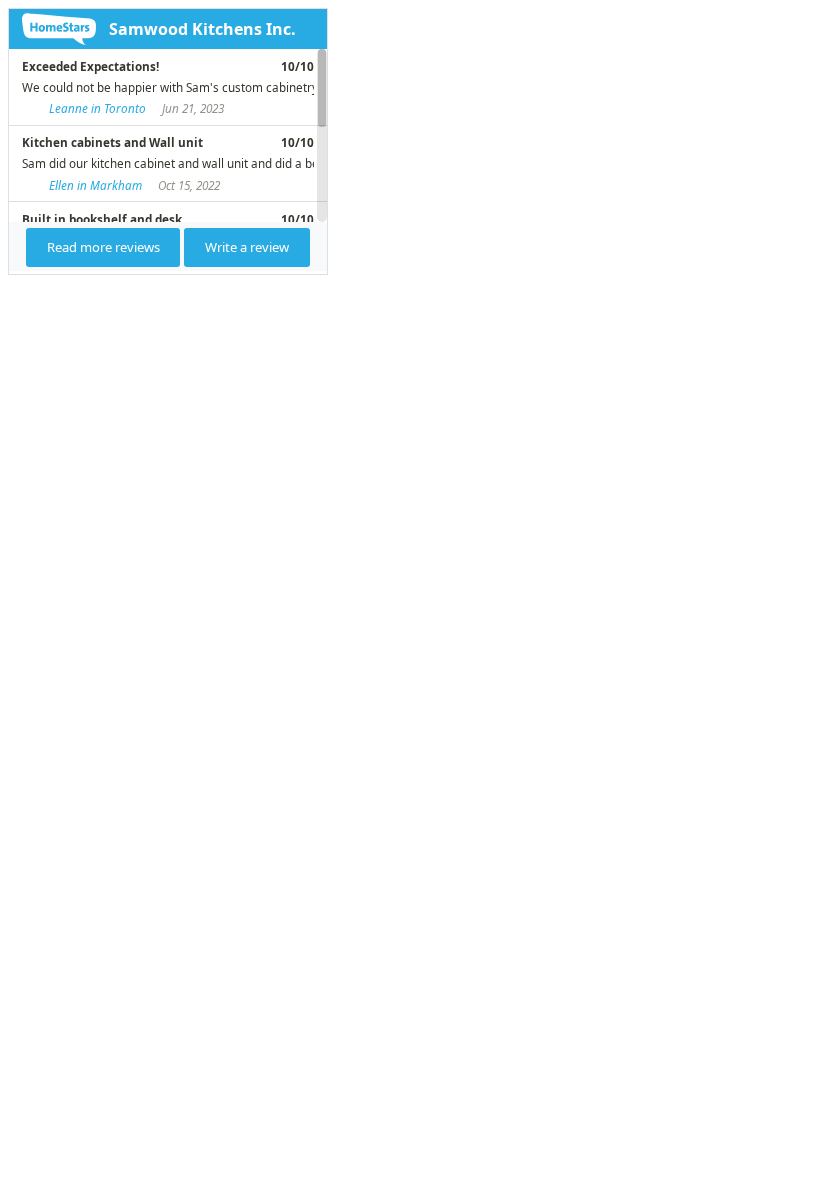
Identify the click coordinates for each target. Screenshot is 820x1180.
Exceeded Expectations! (90, 66)
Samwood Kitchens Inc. (202, 29)
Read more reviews (103, 247)
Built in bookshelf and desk (102, 219)
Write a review (247, 247)
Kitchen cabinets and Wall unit (112, 142)
